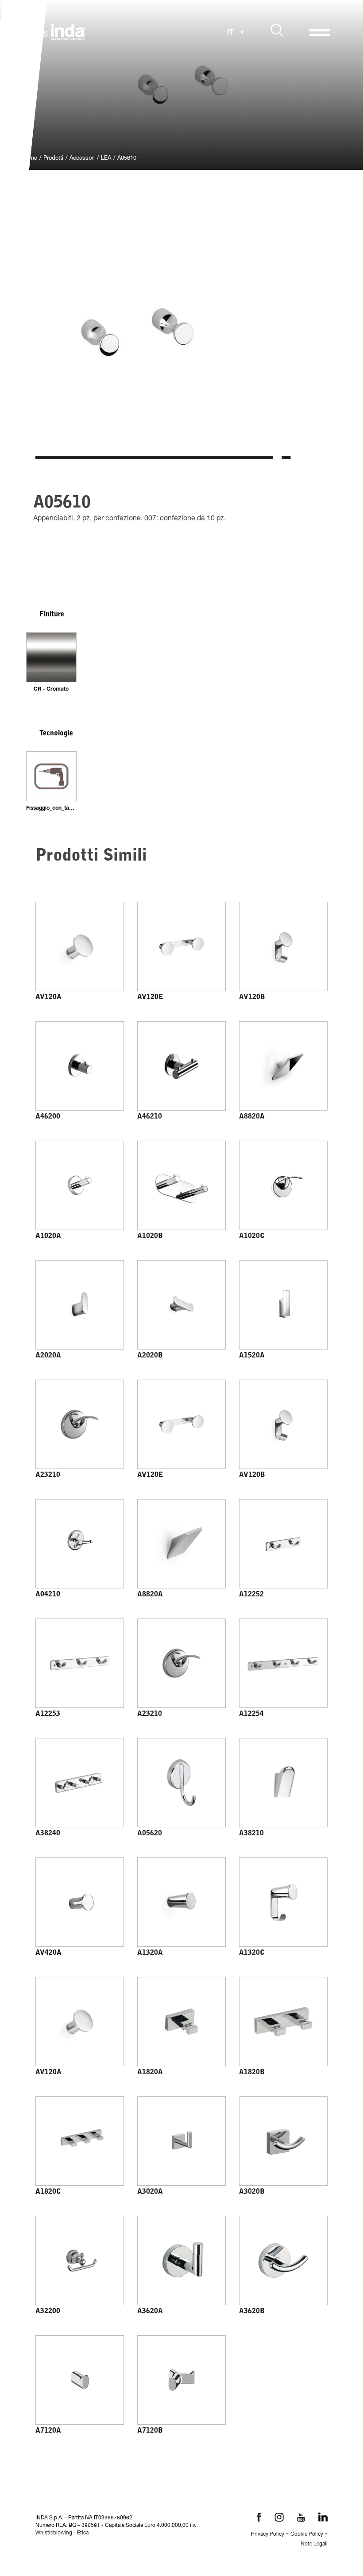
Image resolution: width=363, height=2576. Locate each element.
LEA (106, 159)
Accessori (82, 159)
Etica (83, 2533)
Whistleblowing (54, 2533)
